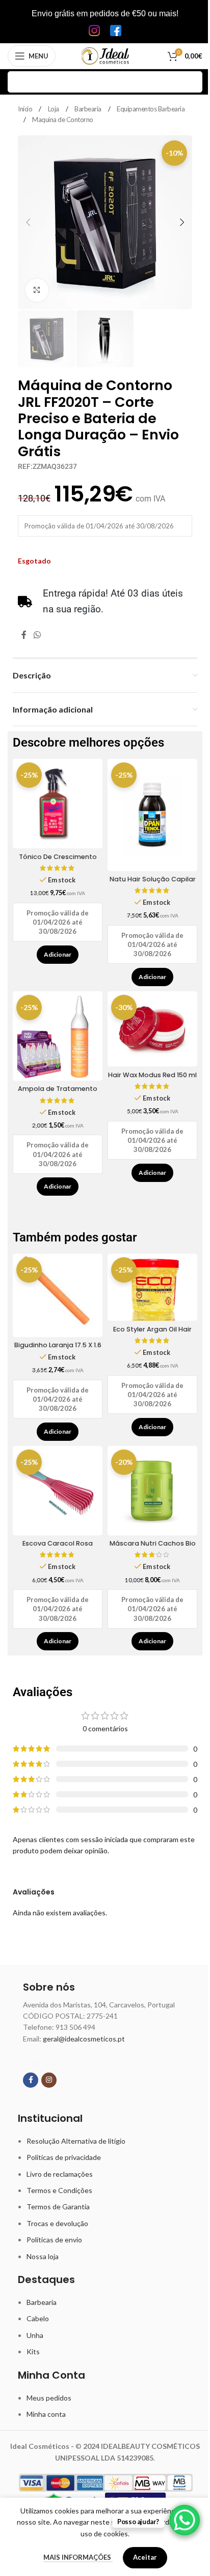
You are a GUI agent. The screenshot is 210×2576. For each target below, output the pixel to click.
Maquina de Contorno (63, 120)
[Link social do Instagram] (49, 2080)
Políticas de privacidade (64, 2157)
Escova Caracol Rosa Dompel (58, 1548)
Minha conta (46, 2414)
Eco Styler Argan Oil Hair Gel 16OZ (152, 1334)
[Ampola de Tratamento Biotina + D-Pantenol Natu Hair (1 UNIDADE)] (58, 1036)
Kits (33, 2351)
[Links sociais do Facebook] (24, 635)
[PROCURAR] (192, 82)
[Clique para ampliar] (37, 290)
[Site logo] (105, 55)
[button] (28, 222)
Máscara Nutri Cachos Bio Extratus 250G (153, 1548)
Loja (54, 109)
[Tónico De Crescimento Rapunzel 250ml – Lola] (58, 804)
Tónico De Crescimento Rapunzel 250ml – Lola (58, 861)
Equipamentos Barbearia (151, 109)
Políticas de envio (54, 2240)
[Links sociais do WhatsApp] (37, 635)
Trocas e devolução (57, 2223)
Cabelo (38, 2318)
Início (26, 109)
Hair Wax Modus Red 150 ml (152, 1075)
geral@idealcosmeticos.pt (84, 2039)
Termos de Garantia (58, 2207)
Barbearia (88, 109)
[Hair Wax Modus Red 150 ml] (152, 1029)
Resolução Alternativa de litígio (76, 2141)
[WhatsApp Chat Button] (185, 2520)
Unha (35, 2335)
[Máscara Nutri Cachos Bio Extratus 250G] (152, 1491)
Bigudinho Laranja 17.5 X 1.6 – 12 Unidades (58, 1350)
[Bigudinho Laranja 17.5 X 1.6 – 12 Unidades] (58, 1295)
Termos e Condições (59, 2190)
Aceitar (145, 2557)
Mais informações (78, 2557)
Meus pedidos (49, 2398)
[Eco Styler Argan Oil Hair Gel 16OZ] (152, 1287)
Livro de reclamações (60, 2174)
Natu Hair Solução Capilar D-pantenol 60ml (153, 884)
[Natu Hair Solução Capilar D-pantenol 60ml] (152, 815)
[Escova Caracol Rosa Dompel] (58, 1491)
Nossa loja (43, 2256)
